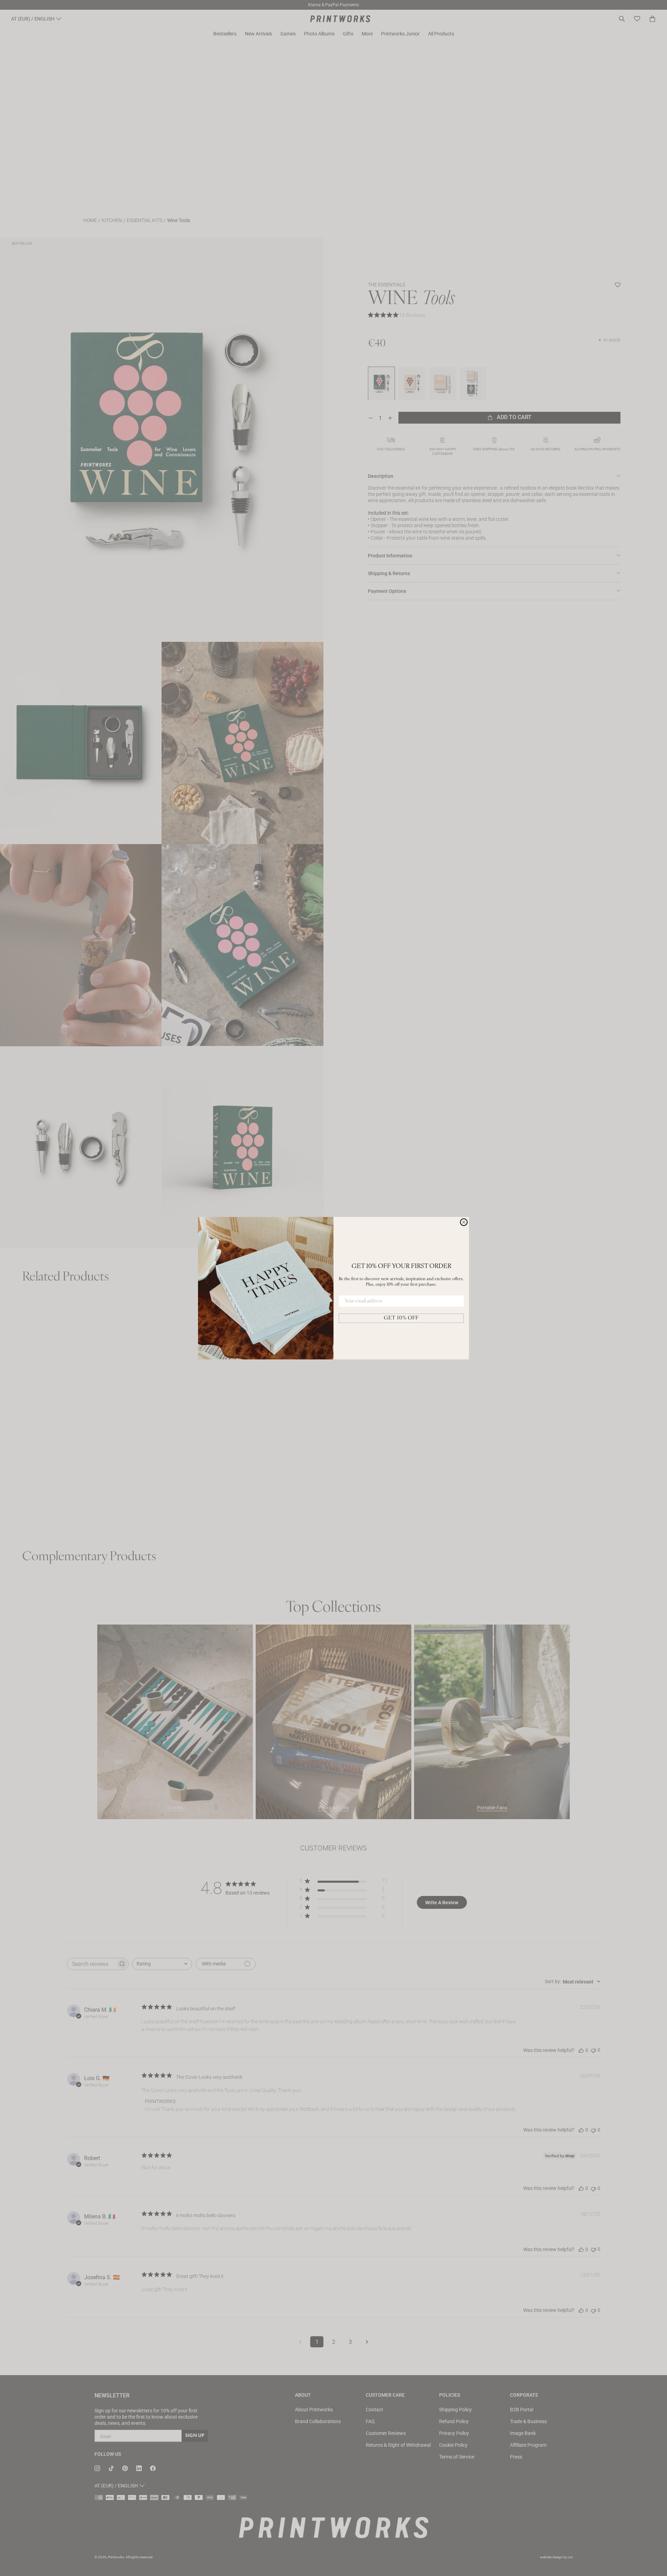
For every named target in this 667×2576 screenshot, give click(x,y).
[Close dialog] (464, 1222)
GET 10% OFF (401, 1318)
